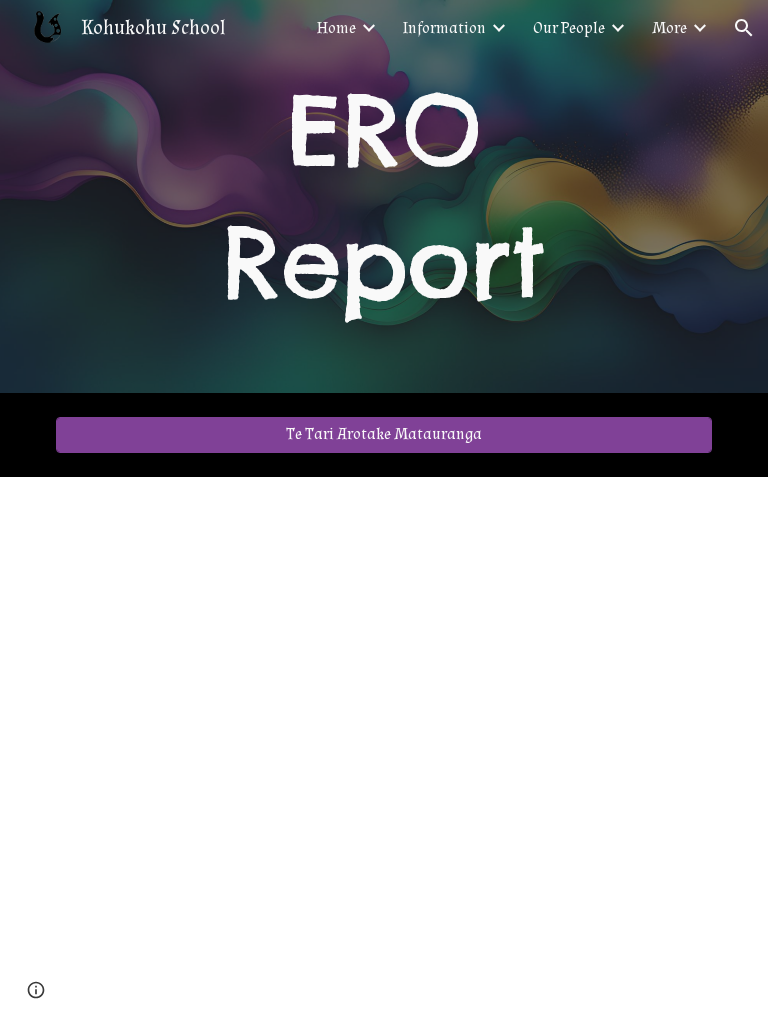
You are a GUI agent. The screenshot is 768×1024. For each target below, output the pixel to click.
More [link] (669, 28)
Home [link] (336, 28)
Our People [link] (569, 28)
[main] (383, 196)
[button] (744, 28)
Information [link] (444, 28)
